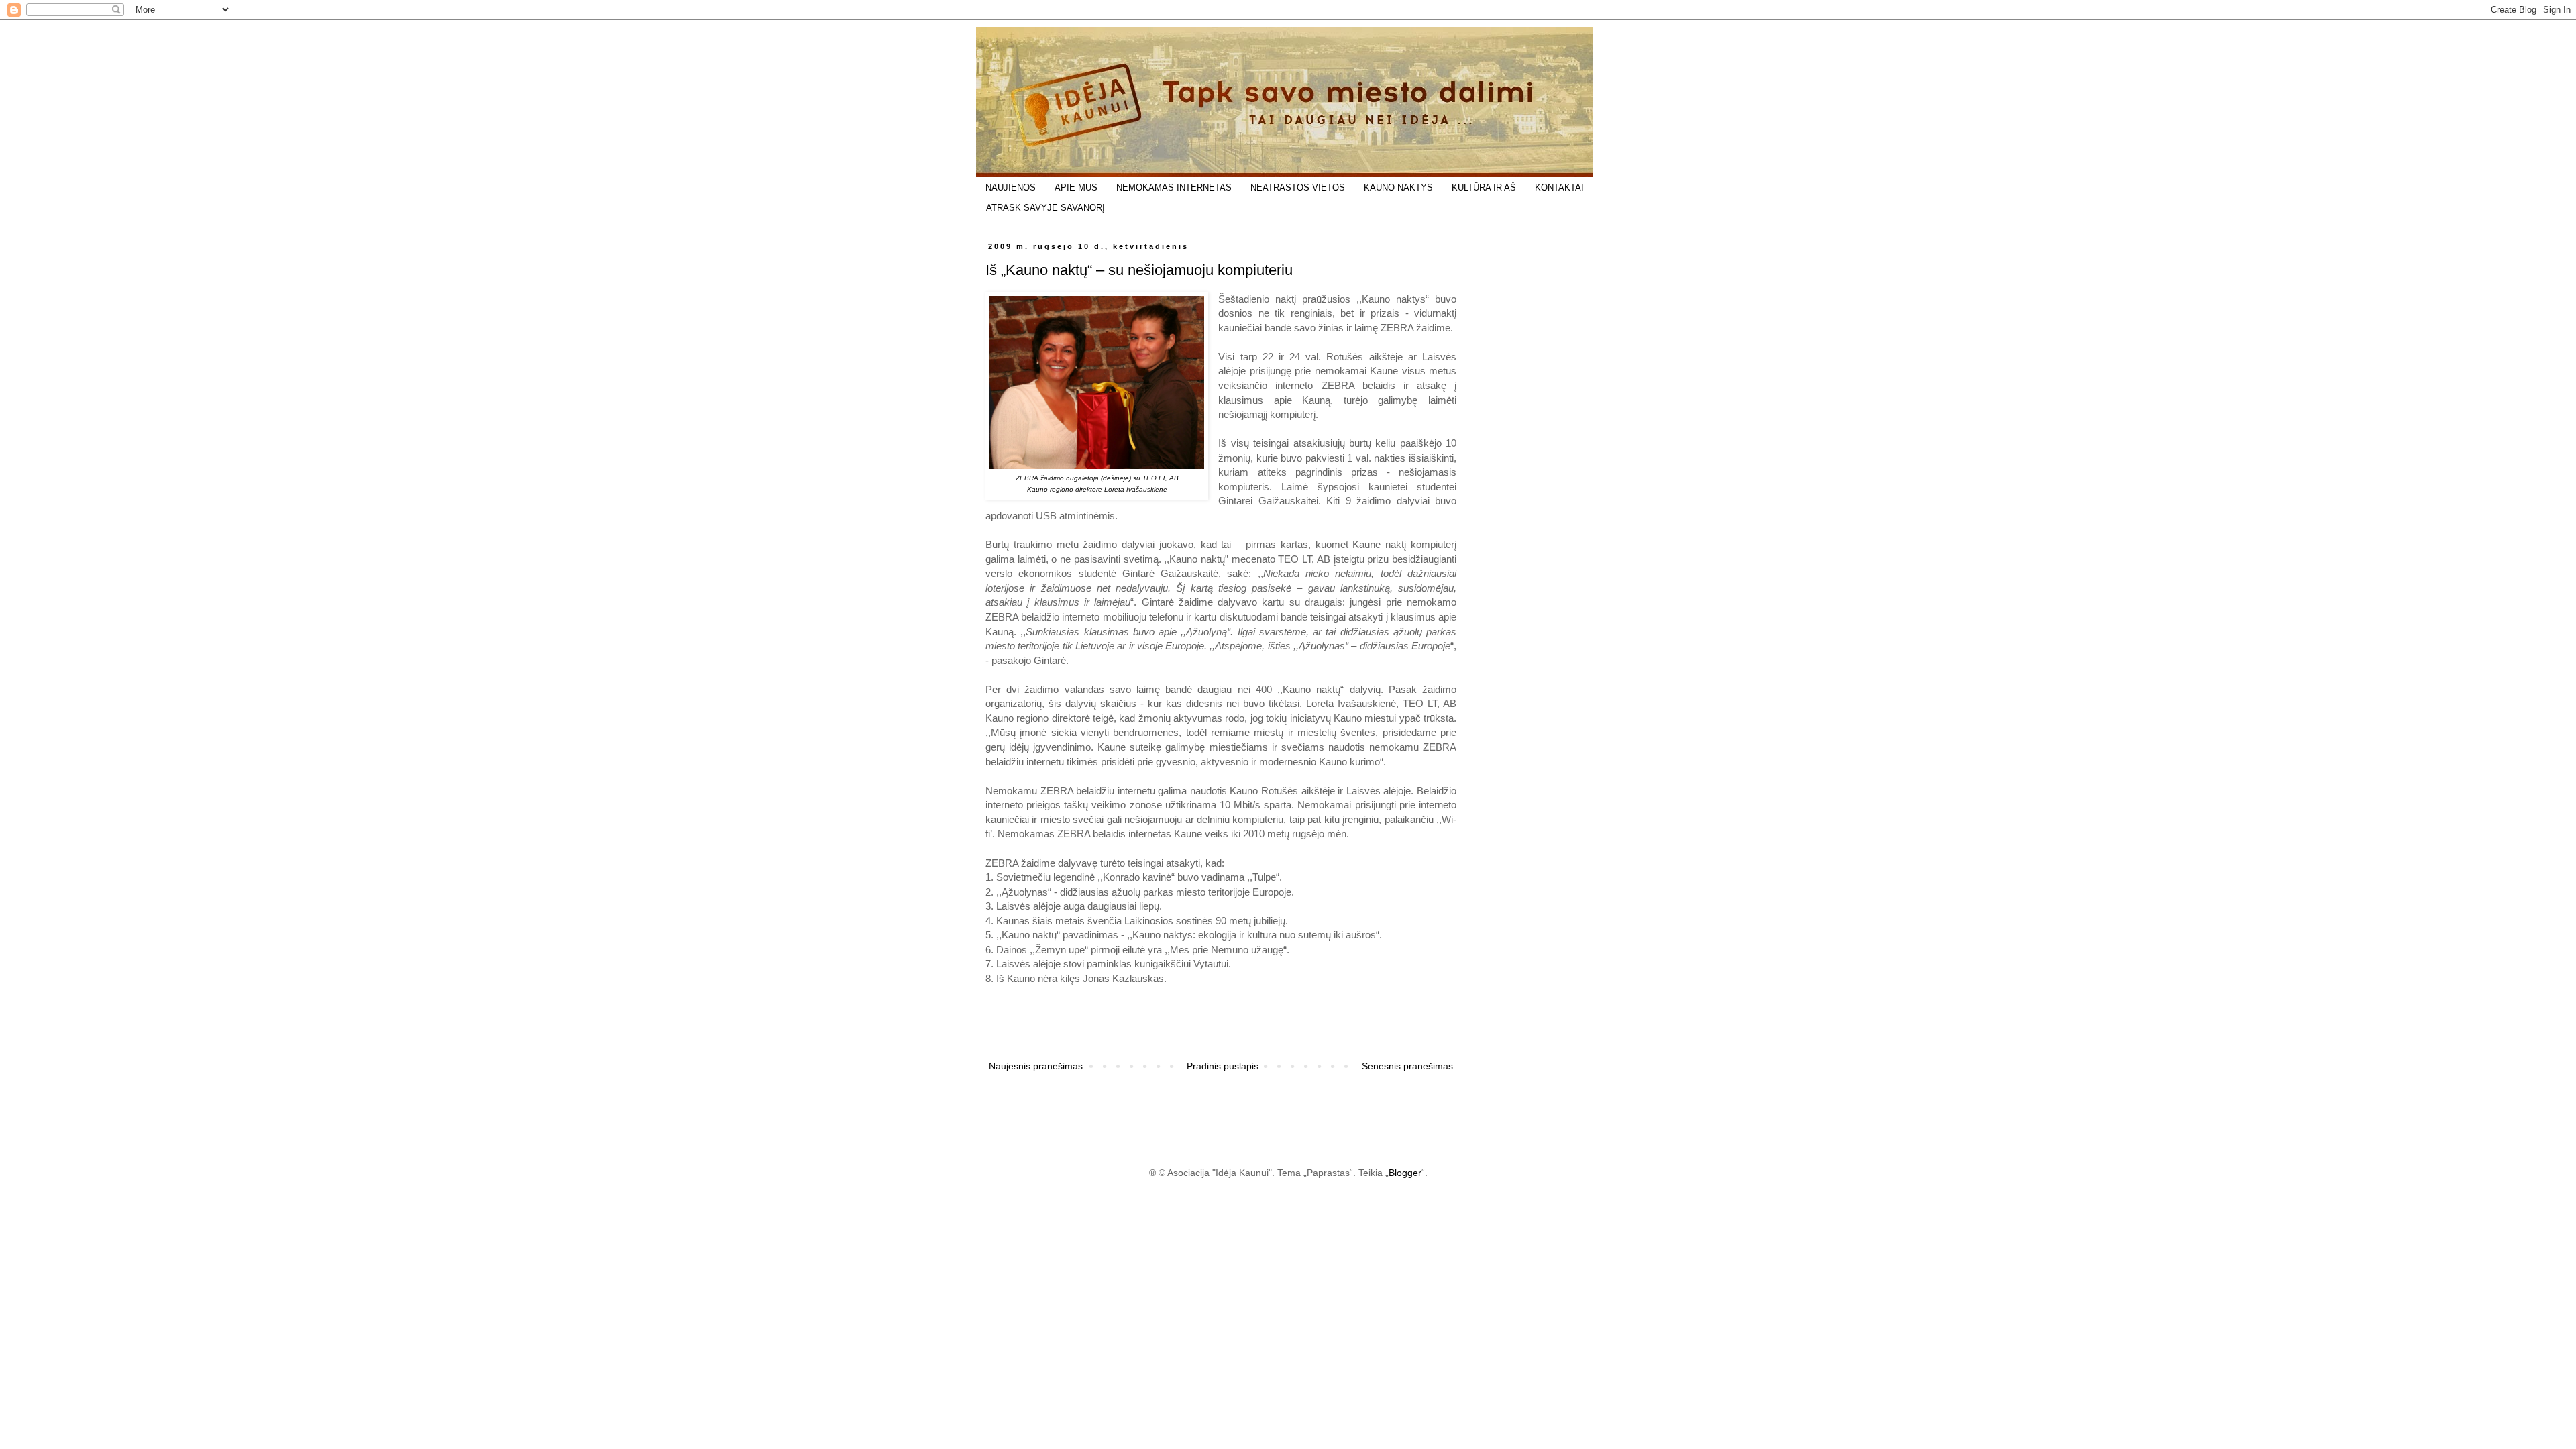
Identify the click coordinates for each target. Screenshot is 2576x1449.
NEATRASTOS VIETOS (1298, 187)
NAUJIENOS (1011, 187)
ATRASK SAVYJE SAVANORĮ (1045, 208)
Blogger (1405, 1173)
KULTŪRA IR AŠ (1484, 187)
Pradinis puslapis (1223, 1066)
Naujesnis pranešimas (1036, 1066)
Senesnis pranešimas (1407, 1066)
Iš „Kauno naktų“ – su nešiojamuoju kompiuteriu (1139, 270)
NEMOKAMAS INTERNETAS (1174, 187)
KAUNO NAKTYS (1398, 187)
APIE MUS (1076, 187)
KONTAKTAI (1559, 187)
